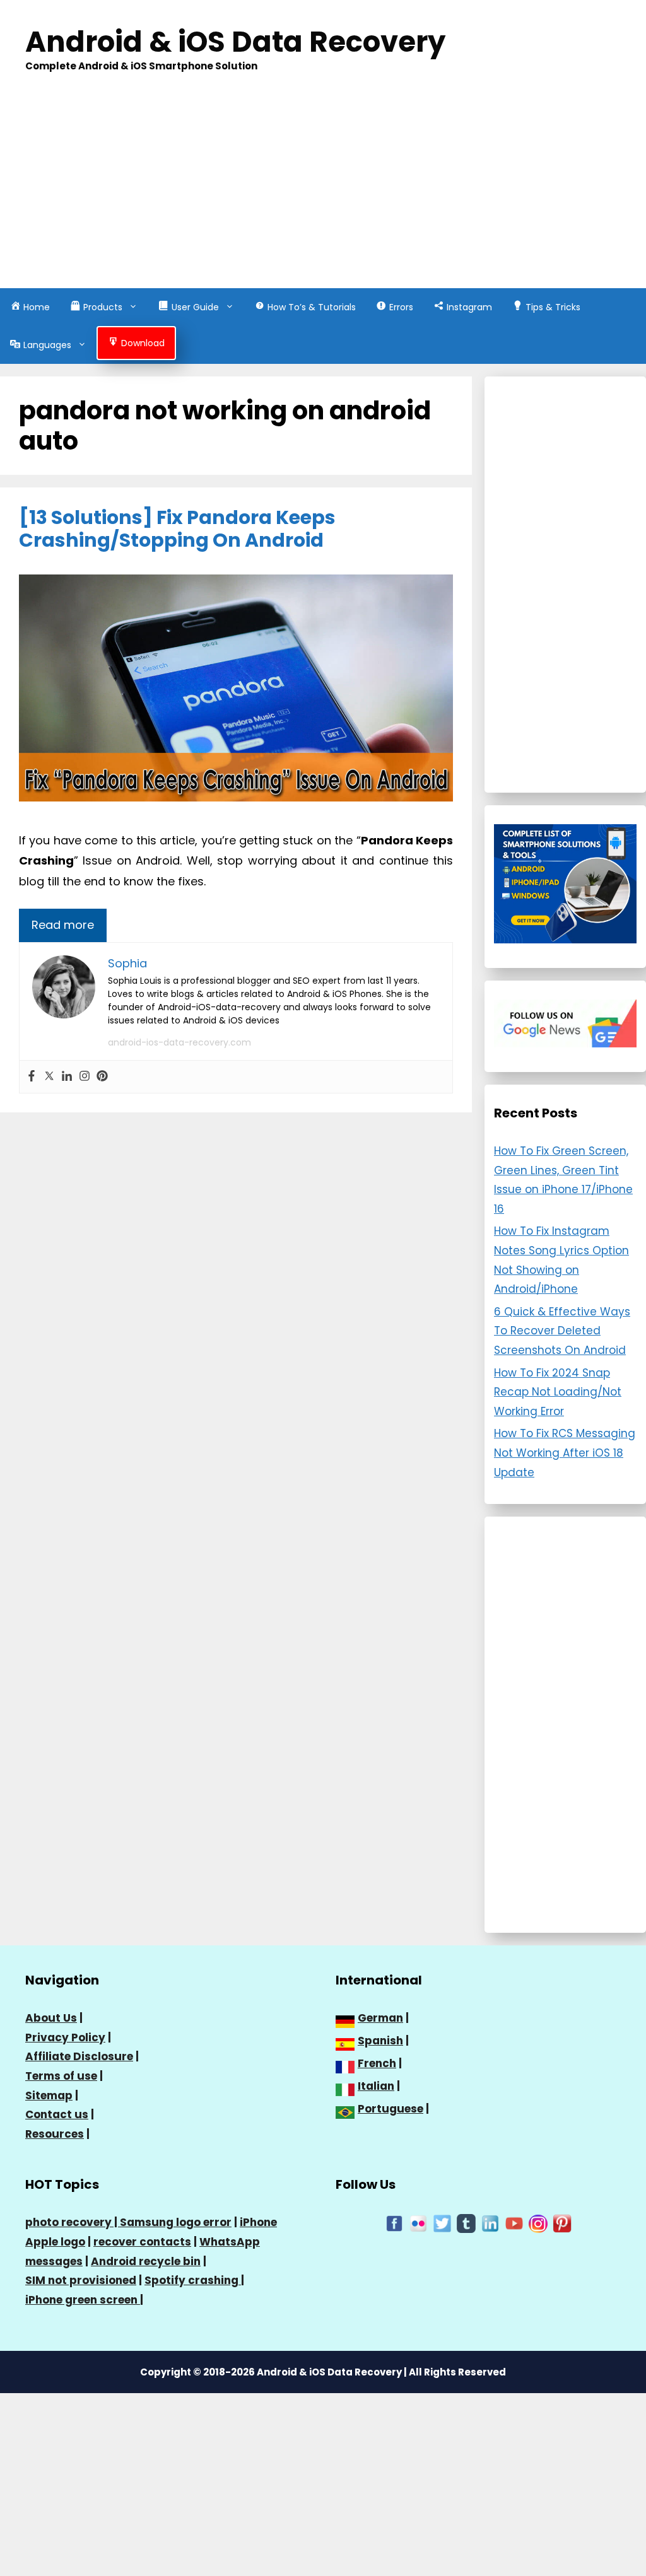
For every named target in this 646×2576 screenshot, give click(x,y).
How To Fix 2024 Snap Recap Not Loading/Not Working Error (558, 1392)
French (377, 2063)
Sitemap (49, 2095)
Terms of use (61, 2076)
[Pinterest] (102, 1077)
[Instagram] (85, 1077)
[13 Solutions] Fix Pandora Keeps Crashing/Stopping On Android (177, 529)
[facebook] (394, 2223)
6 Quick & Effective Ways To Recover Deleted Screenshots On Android (562, 1331)
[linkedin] (490, 2223)
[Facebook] (32, 1077)
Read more (63, 925)
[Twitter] (49, 1077)
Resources (55, 2134)
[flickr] (418, 2223)
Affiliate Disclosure (79, 2056)
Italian (376, 2086)
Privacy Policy (65, 2037)
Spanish (380, 2041)
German (380, 2018)
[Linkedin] (67, 1077)
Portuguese (391, 2109)
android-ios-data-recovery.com (179, 1042)
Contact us (57, 2114)
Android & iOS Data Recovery (235, 42)
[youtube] (514, 2223)
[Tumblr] (466, 2223)
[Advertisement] (323, 194)
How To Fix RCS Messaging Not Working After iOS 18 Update (565, 1453)
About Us (51, 2018)
